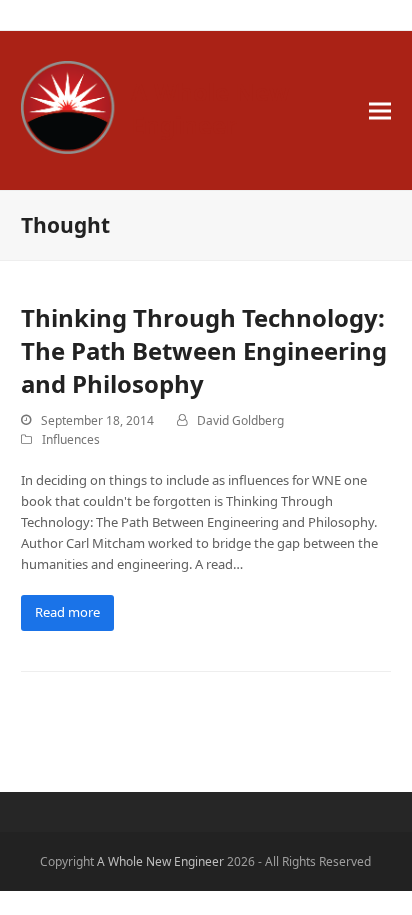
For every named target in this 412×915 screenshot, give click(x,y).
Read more (67, 612)
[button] (380, 110)
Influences (71, 439)
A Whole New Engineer (210, 108)
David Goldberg (240, 420)
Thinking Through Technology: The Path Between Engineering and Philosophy (204, 350)
